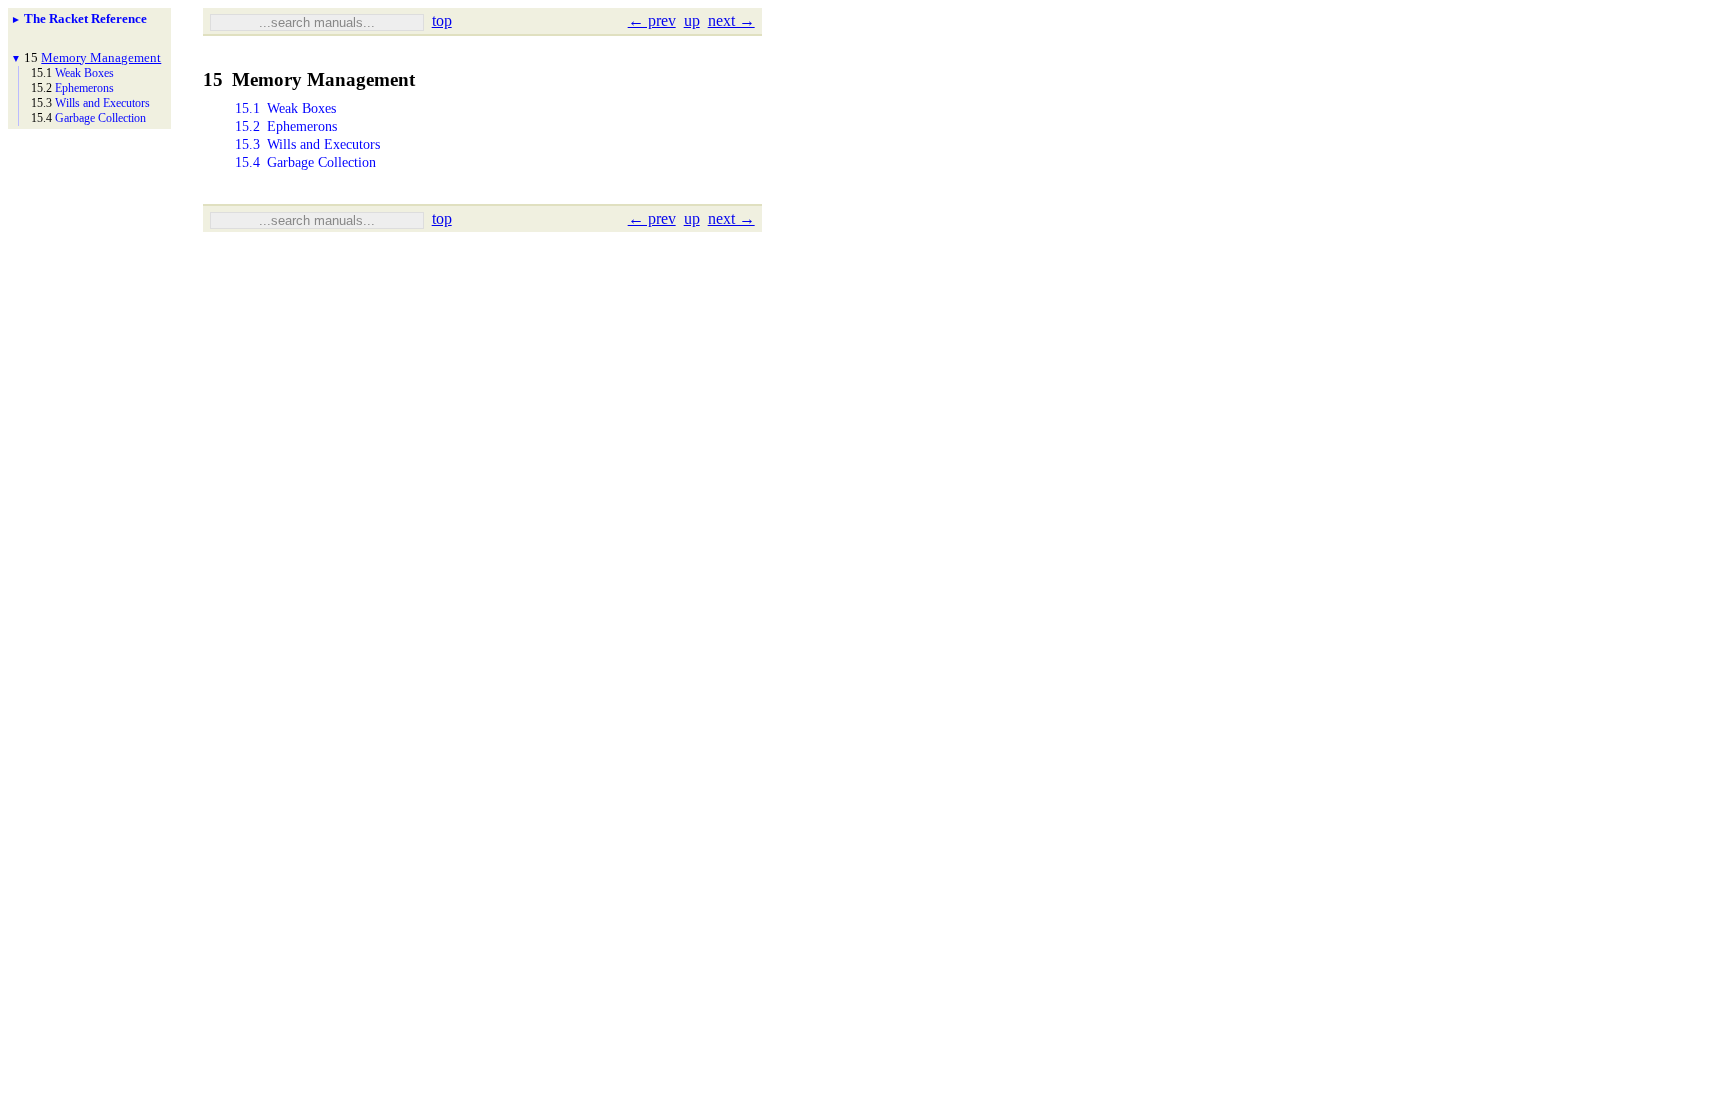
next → (731, 20)
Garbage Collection (100, 118)
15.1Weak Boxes (285, 108)
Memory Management (101, 57)
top (442, 20)
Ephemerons (84, 88)
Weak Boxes (84, 73)
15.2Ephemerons (286, 126)
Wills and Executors (102, 103)
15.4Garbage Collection (305, 162)
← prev (652, 20)
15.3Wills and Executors (307, 144)
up (692, 20)
